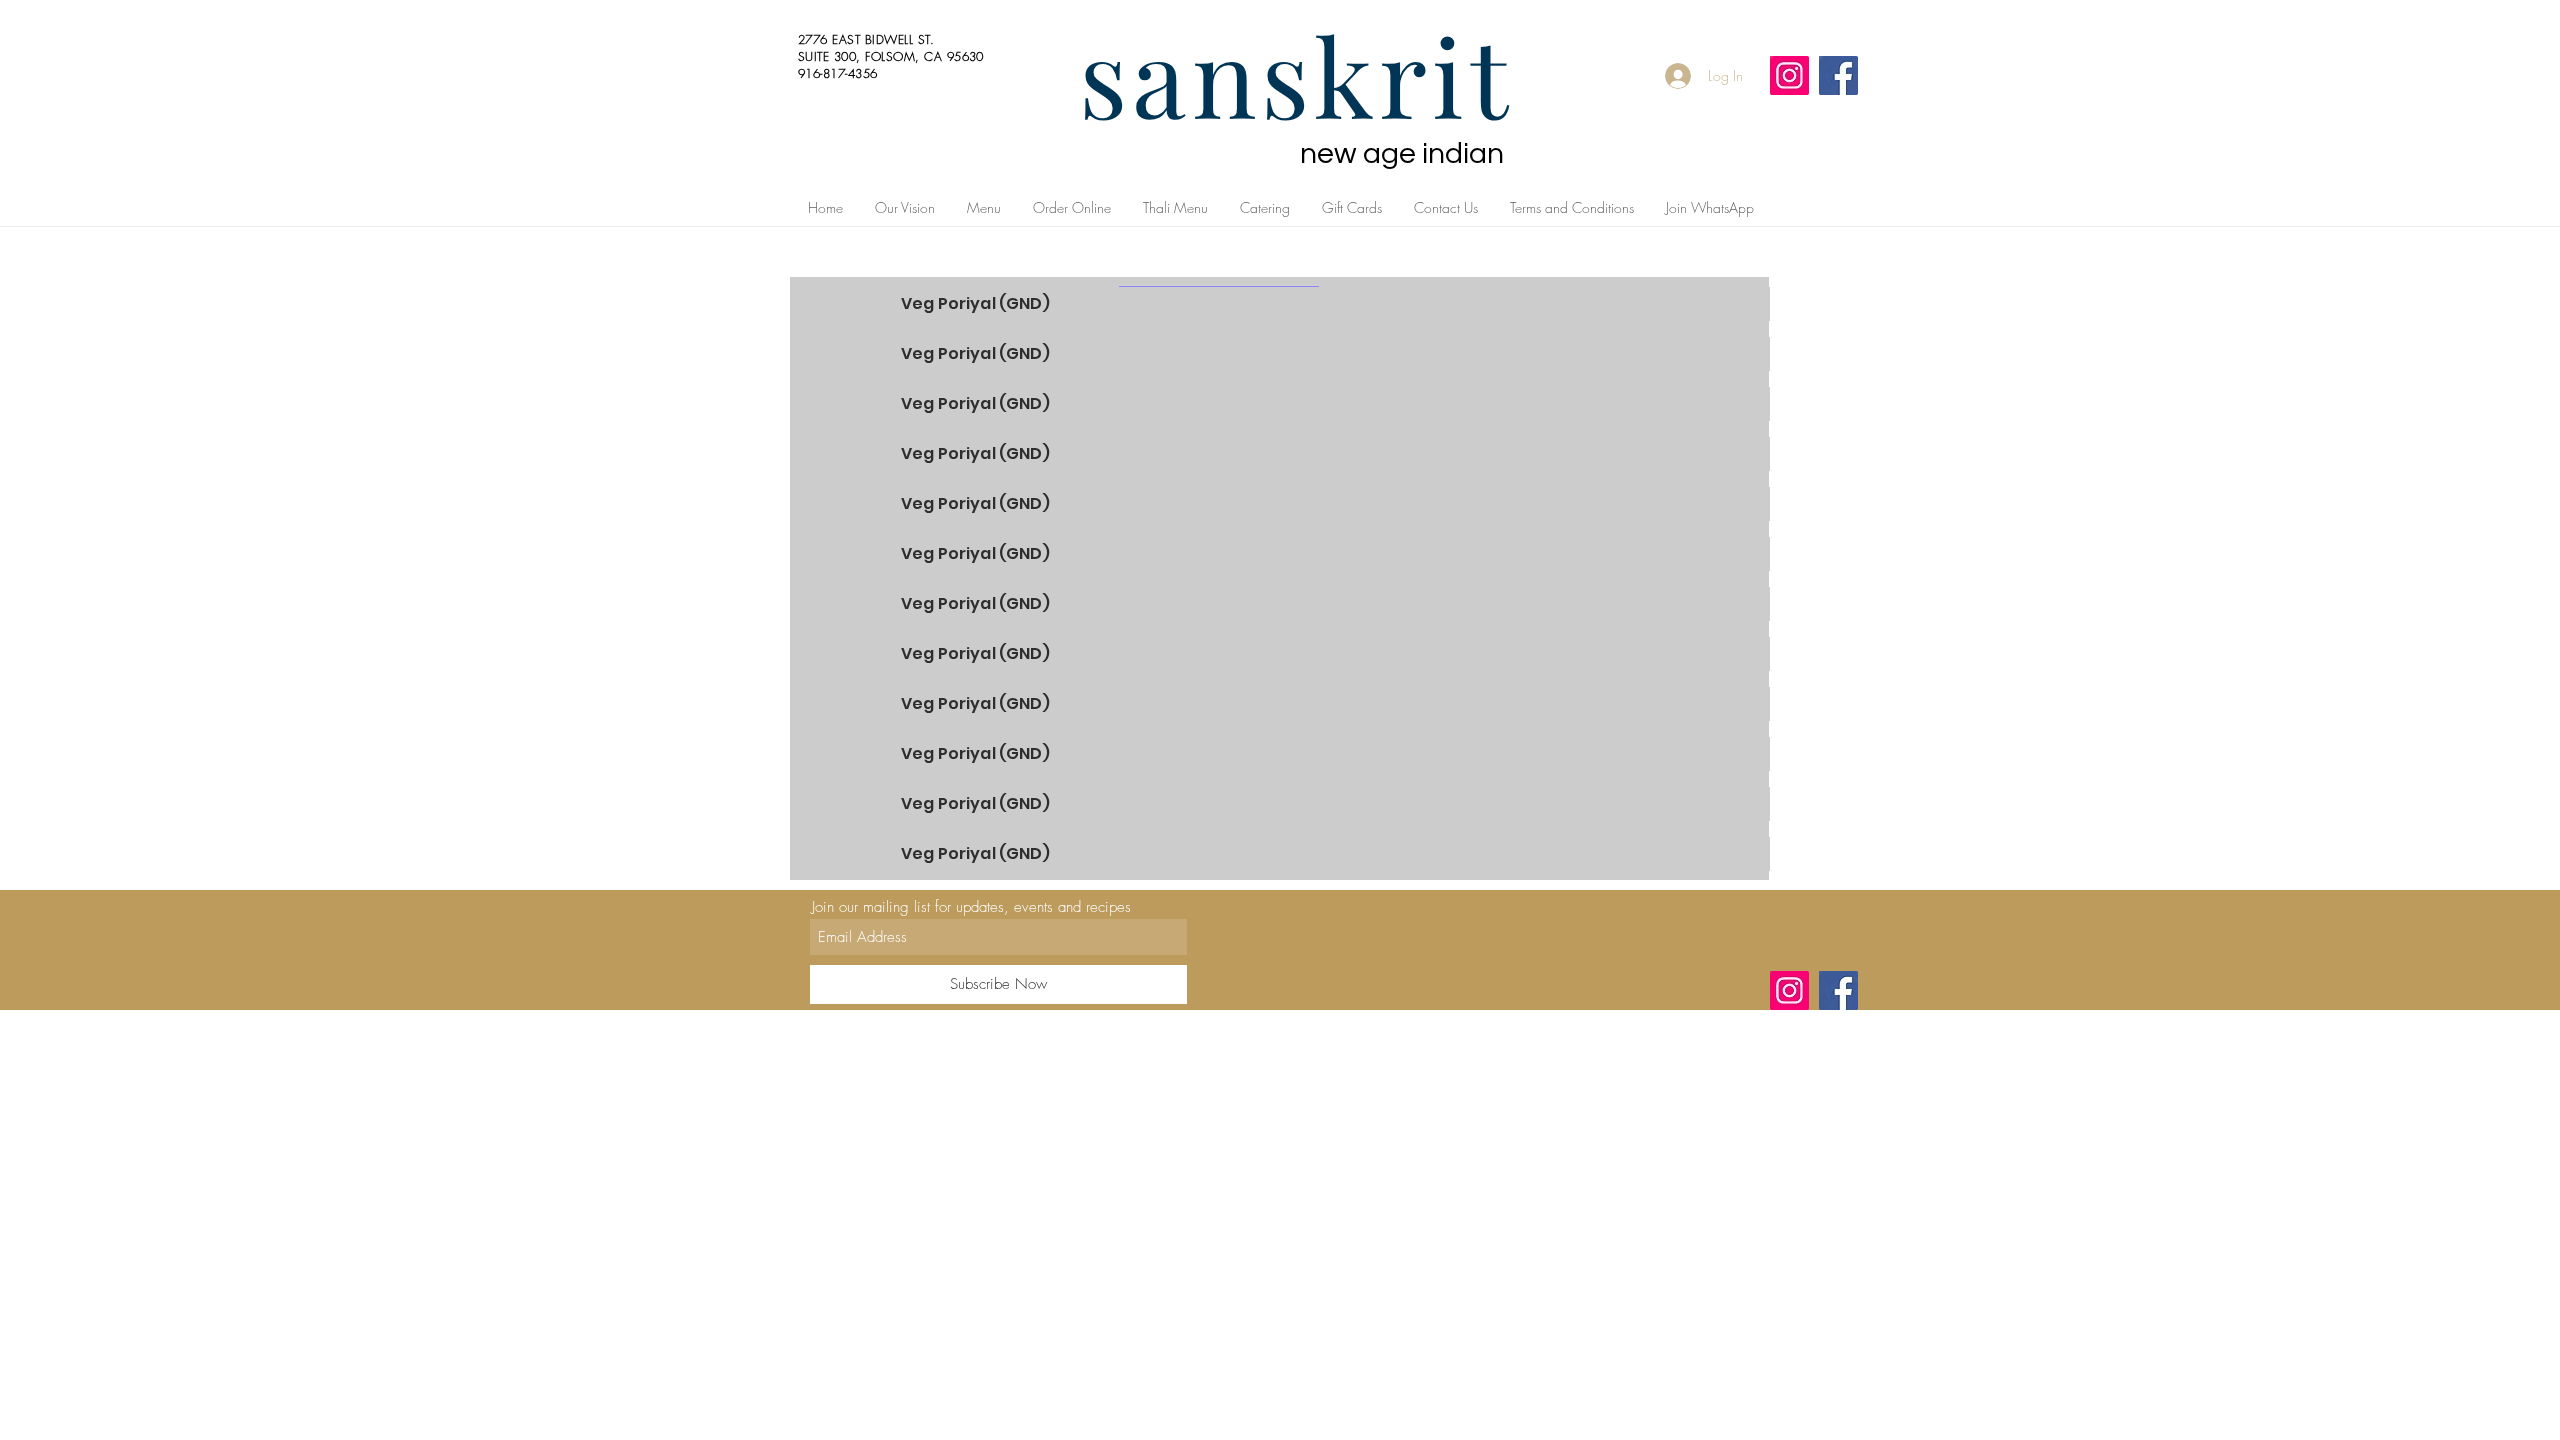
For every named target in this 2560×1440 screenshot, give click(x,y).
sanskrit (1296, 74)
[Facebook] (1838, 75)
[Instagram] (1789, 75)
